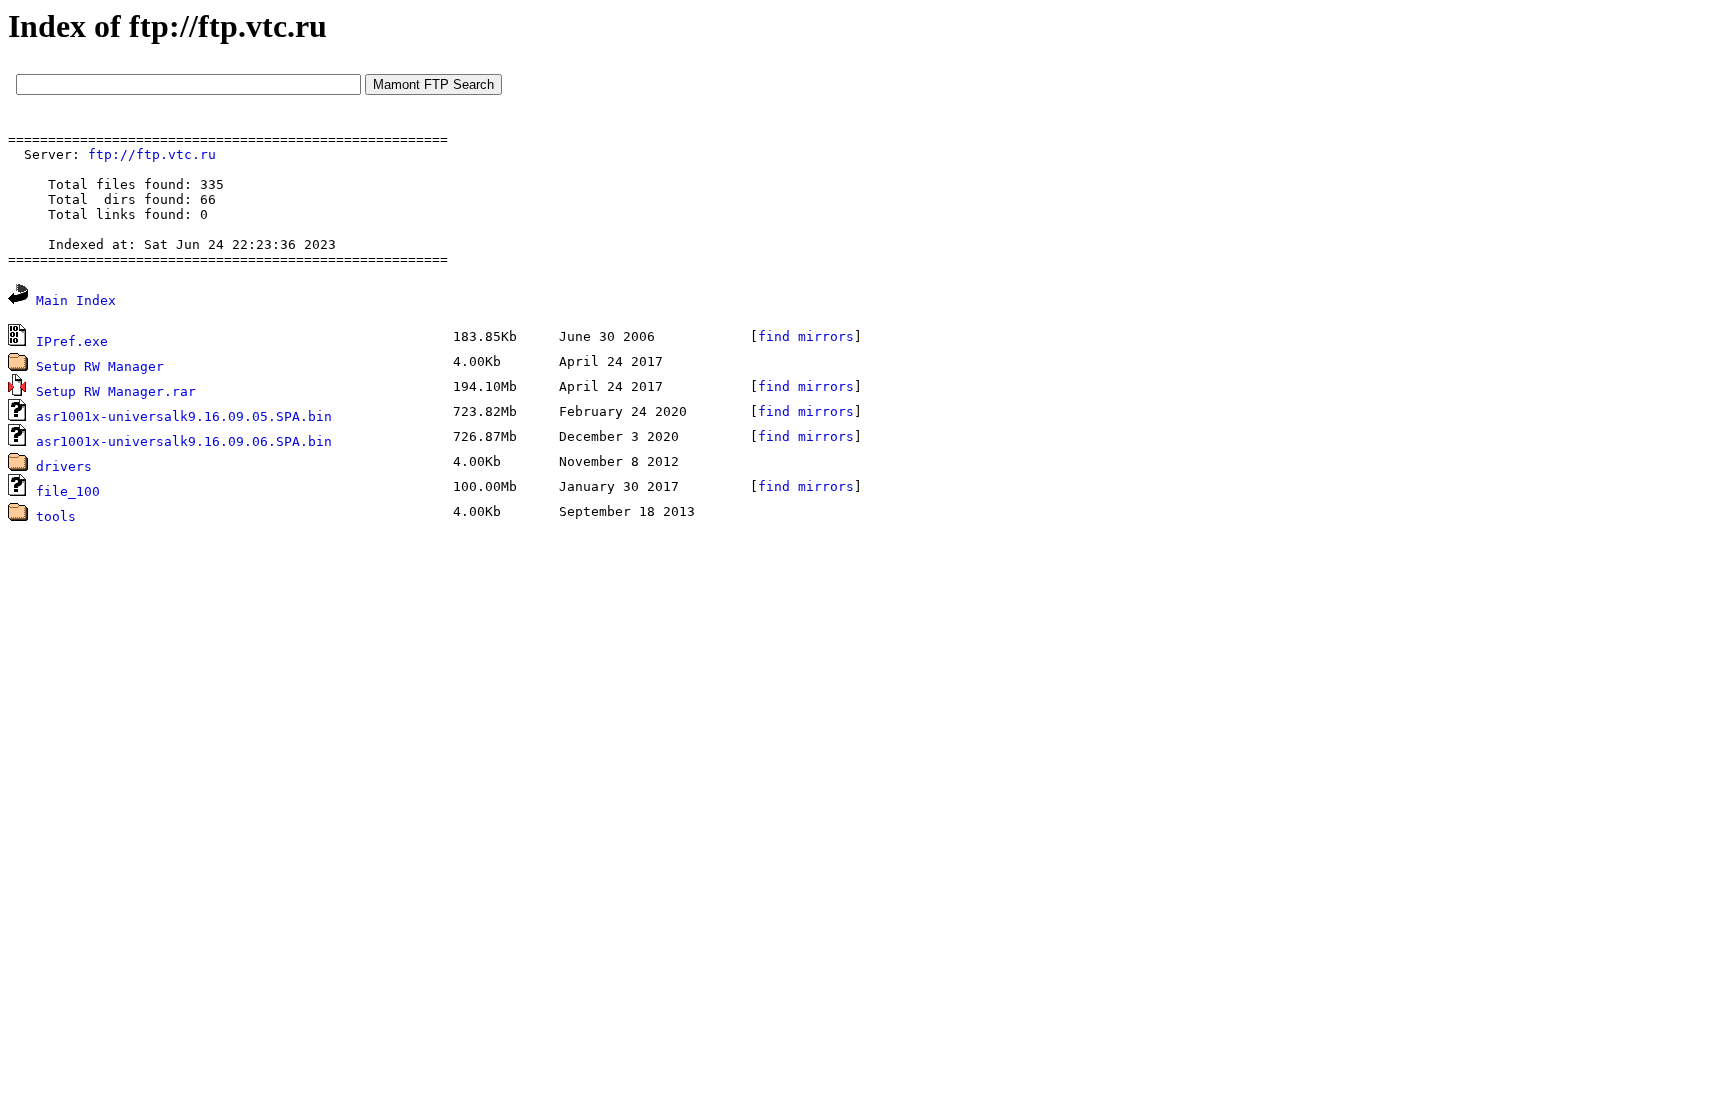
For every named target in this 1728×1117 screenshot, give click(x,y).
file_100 (68, 491)
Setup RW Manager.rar (116, 391)
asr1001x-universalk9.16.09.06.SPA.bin (184, 441)
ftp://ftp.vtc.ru (152, 154)
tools (56, 516)
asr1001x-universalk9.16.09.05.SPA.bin (184, 416)
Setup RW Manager (100, 366)
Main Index (76, 300)
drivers (64, 466)
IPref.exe (72, 341)
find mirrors (806, 336)
